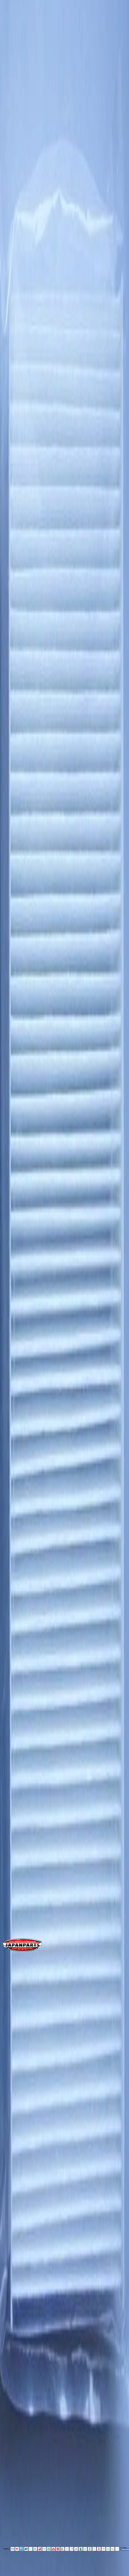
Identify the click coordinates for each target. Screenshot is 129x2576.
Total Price (16, 550)
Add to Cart (24, 570)
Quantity (14, 530)
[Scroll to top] (9, 2571)
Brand (17, 1018)
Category (21, 1069)
